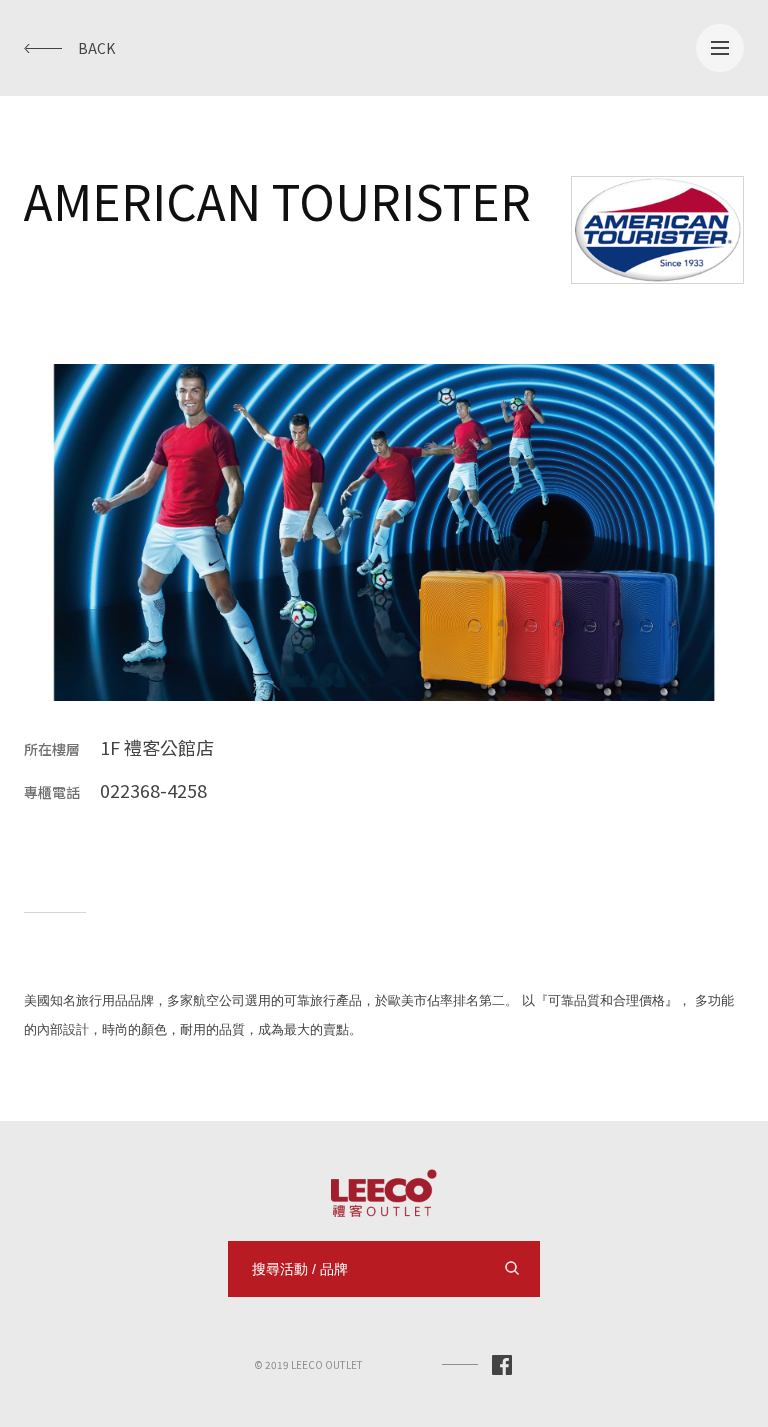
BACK (96, 48)
